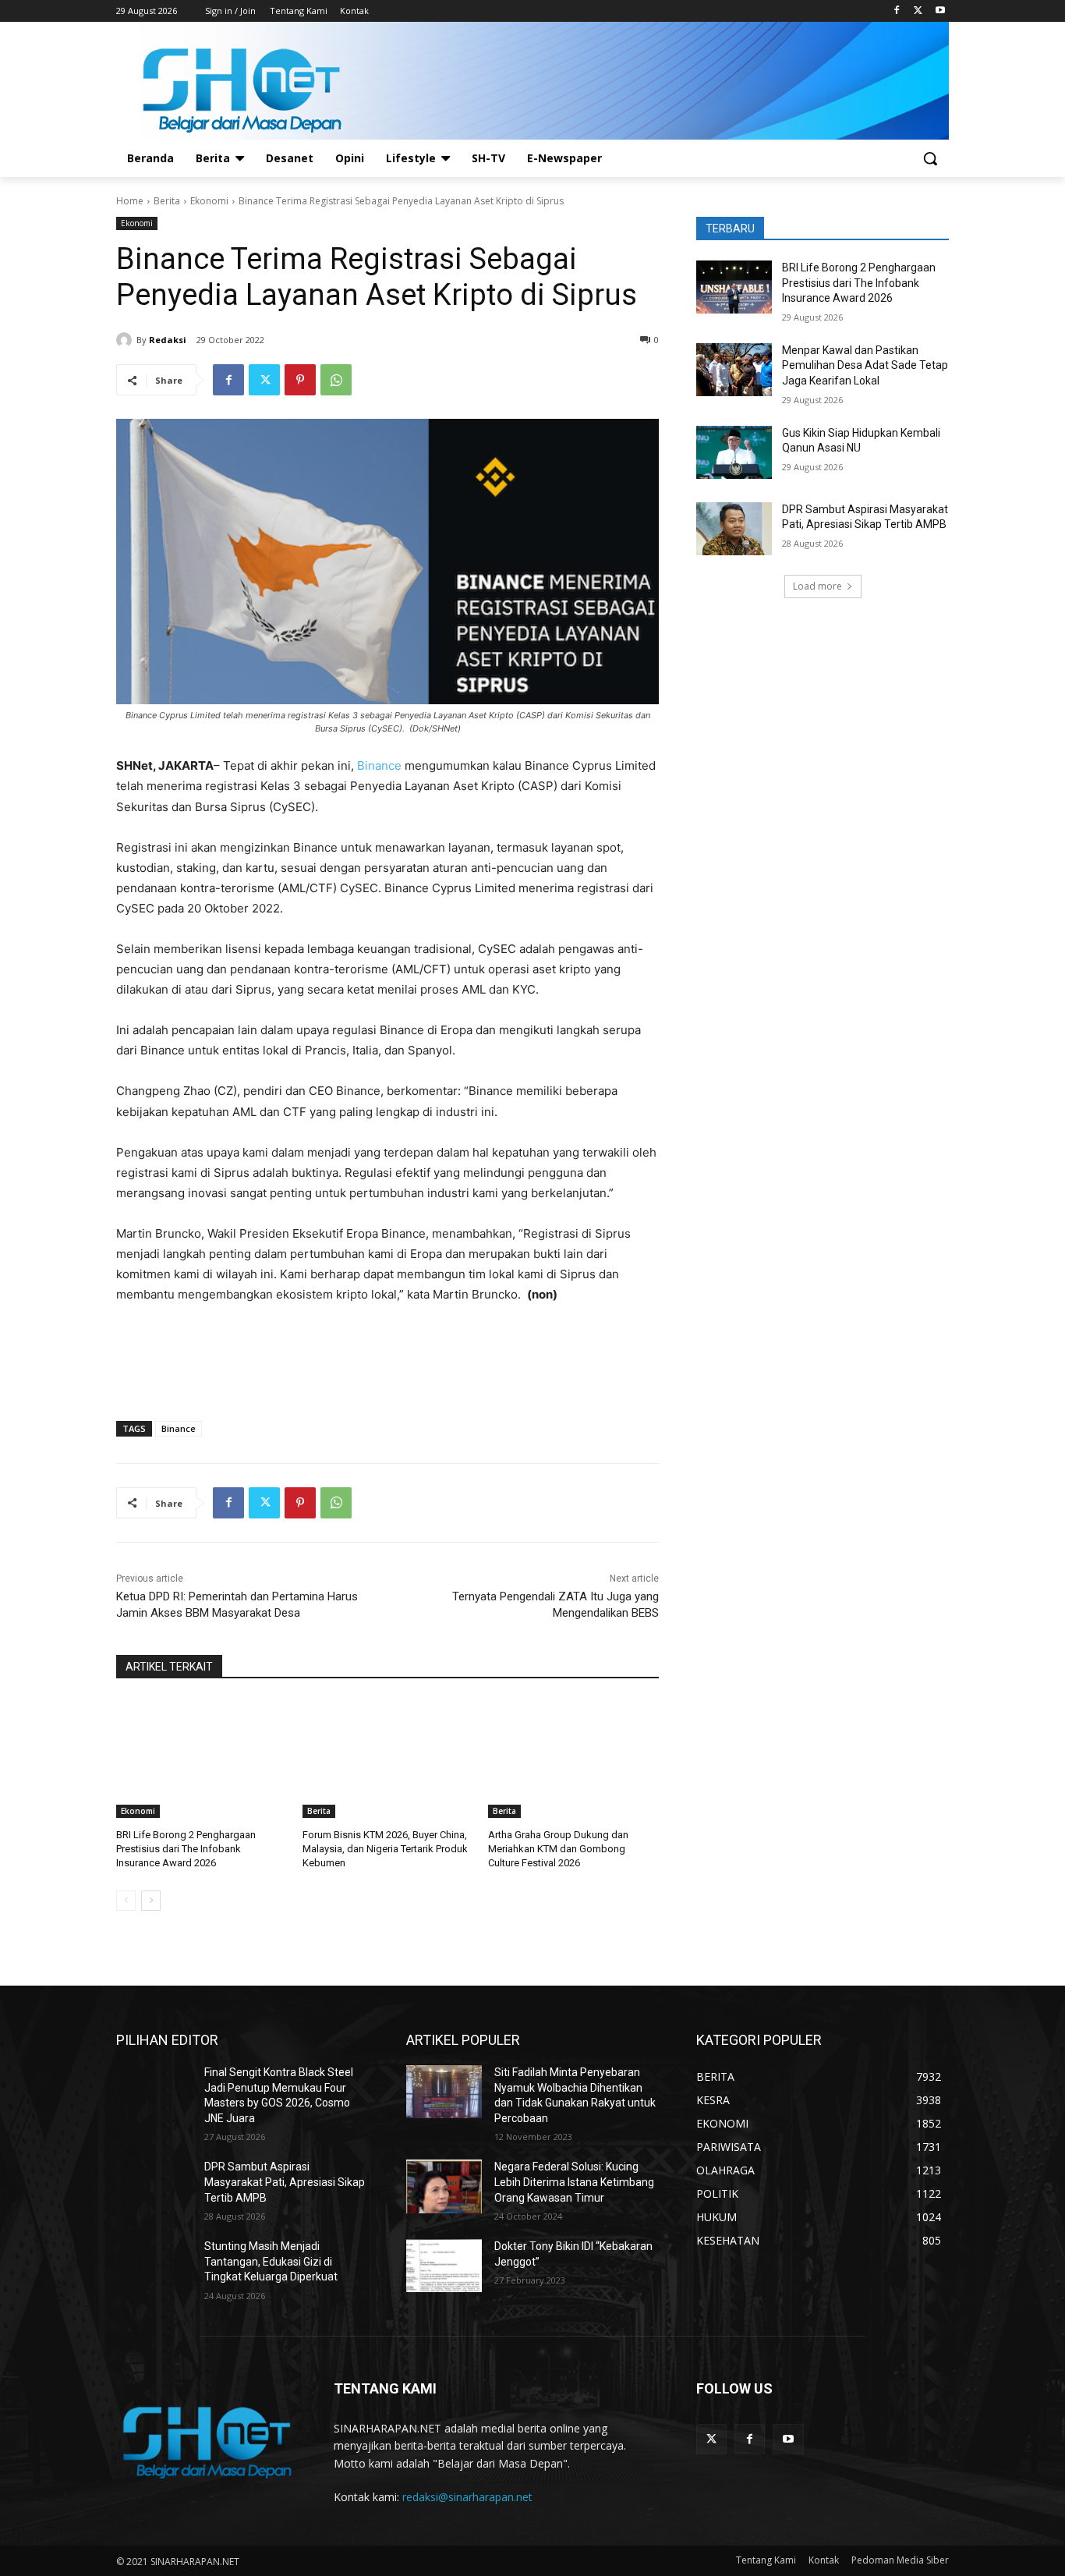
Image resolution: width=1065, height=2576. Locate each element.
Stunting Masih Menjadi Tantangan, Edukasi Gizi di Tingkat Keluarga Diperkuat (271, 2261)
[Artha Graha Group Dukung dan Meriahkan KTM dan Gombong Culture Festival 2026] (573, 1758)
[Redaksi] (126, 340)
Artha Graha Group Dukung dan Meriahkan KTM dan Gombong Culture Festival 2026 (558, 1849)
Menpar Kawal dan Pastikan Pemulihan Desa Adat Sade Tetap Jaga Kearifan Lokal (865, 365)
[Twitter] (918, 11)
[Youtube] (940, 11)
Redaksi (168, 340)
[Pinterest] (300, 380)
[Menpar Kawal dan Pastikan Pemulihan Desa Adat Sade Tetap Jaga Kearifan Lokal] (734, 370)
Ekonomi (209, 201)
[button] (930, 158)
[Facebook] (897, 11)
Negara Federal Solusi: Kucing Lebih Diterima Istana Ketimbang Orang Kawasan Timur (574, 2182)
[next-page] (151, 1901)
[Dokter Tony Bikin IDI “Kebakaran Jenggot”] (444, 2266)
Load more (817, 586)
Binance (381, 765)
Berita (167, 201)
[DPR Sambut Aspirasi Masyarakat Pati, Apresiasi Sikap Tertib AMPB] (734, 529)
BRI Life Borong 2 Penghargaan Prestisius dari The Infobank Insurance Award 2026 (186, 1849)
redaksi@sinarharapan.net (467, 2497)
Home (130, 201)
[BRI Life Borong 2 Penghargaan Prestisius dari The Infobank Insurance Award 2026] (202, 1758)
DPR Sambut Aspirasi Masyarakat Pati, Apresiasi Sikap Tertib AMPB (285, 2182)
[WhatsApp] (336, 380)
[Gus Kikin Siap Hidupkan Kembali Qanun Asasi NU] (734, 452)
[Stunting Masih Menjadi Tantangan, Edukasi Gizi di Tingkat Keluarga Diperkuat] (154, 2266)
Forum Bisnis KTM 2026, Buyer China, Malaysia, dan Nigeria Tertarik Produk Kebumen (385, 1849)
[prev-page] (126, 1901)
